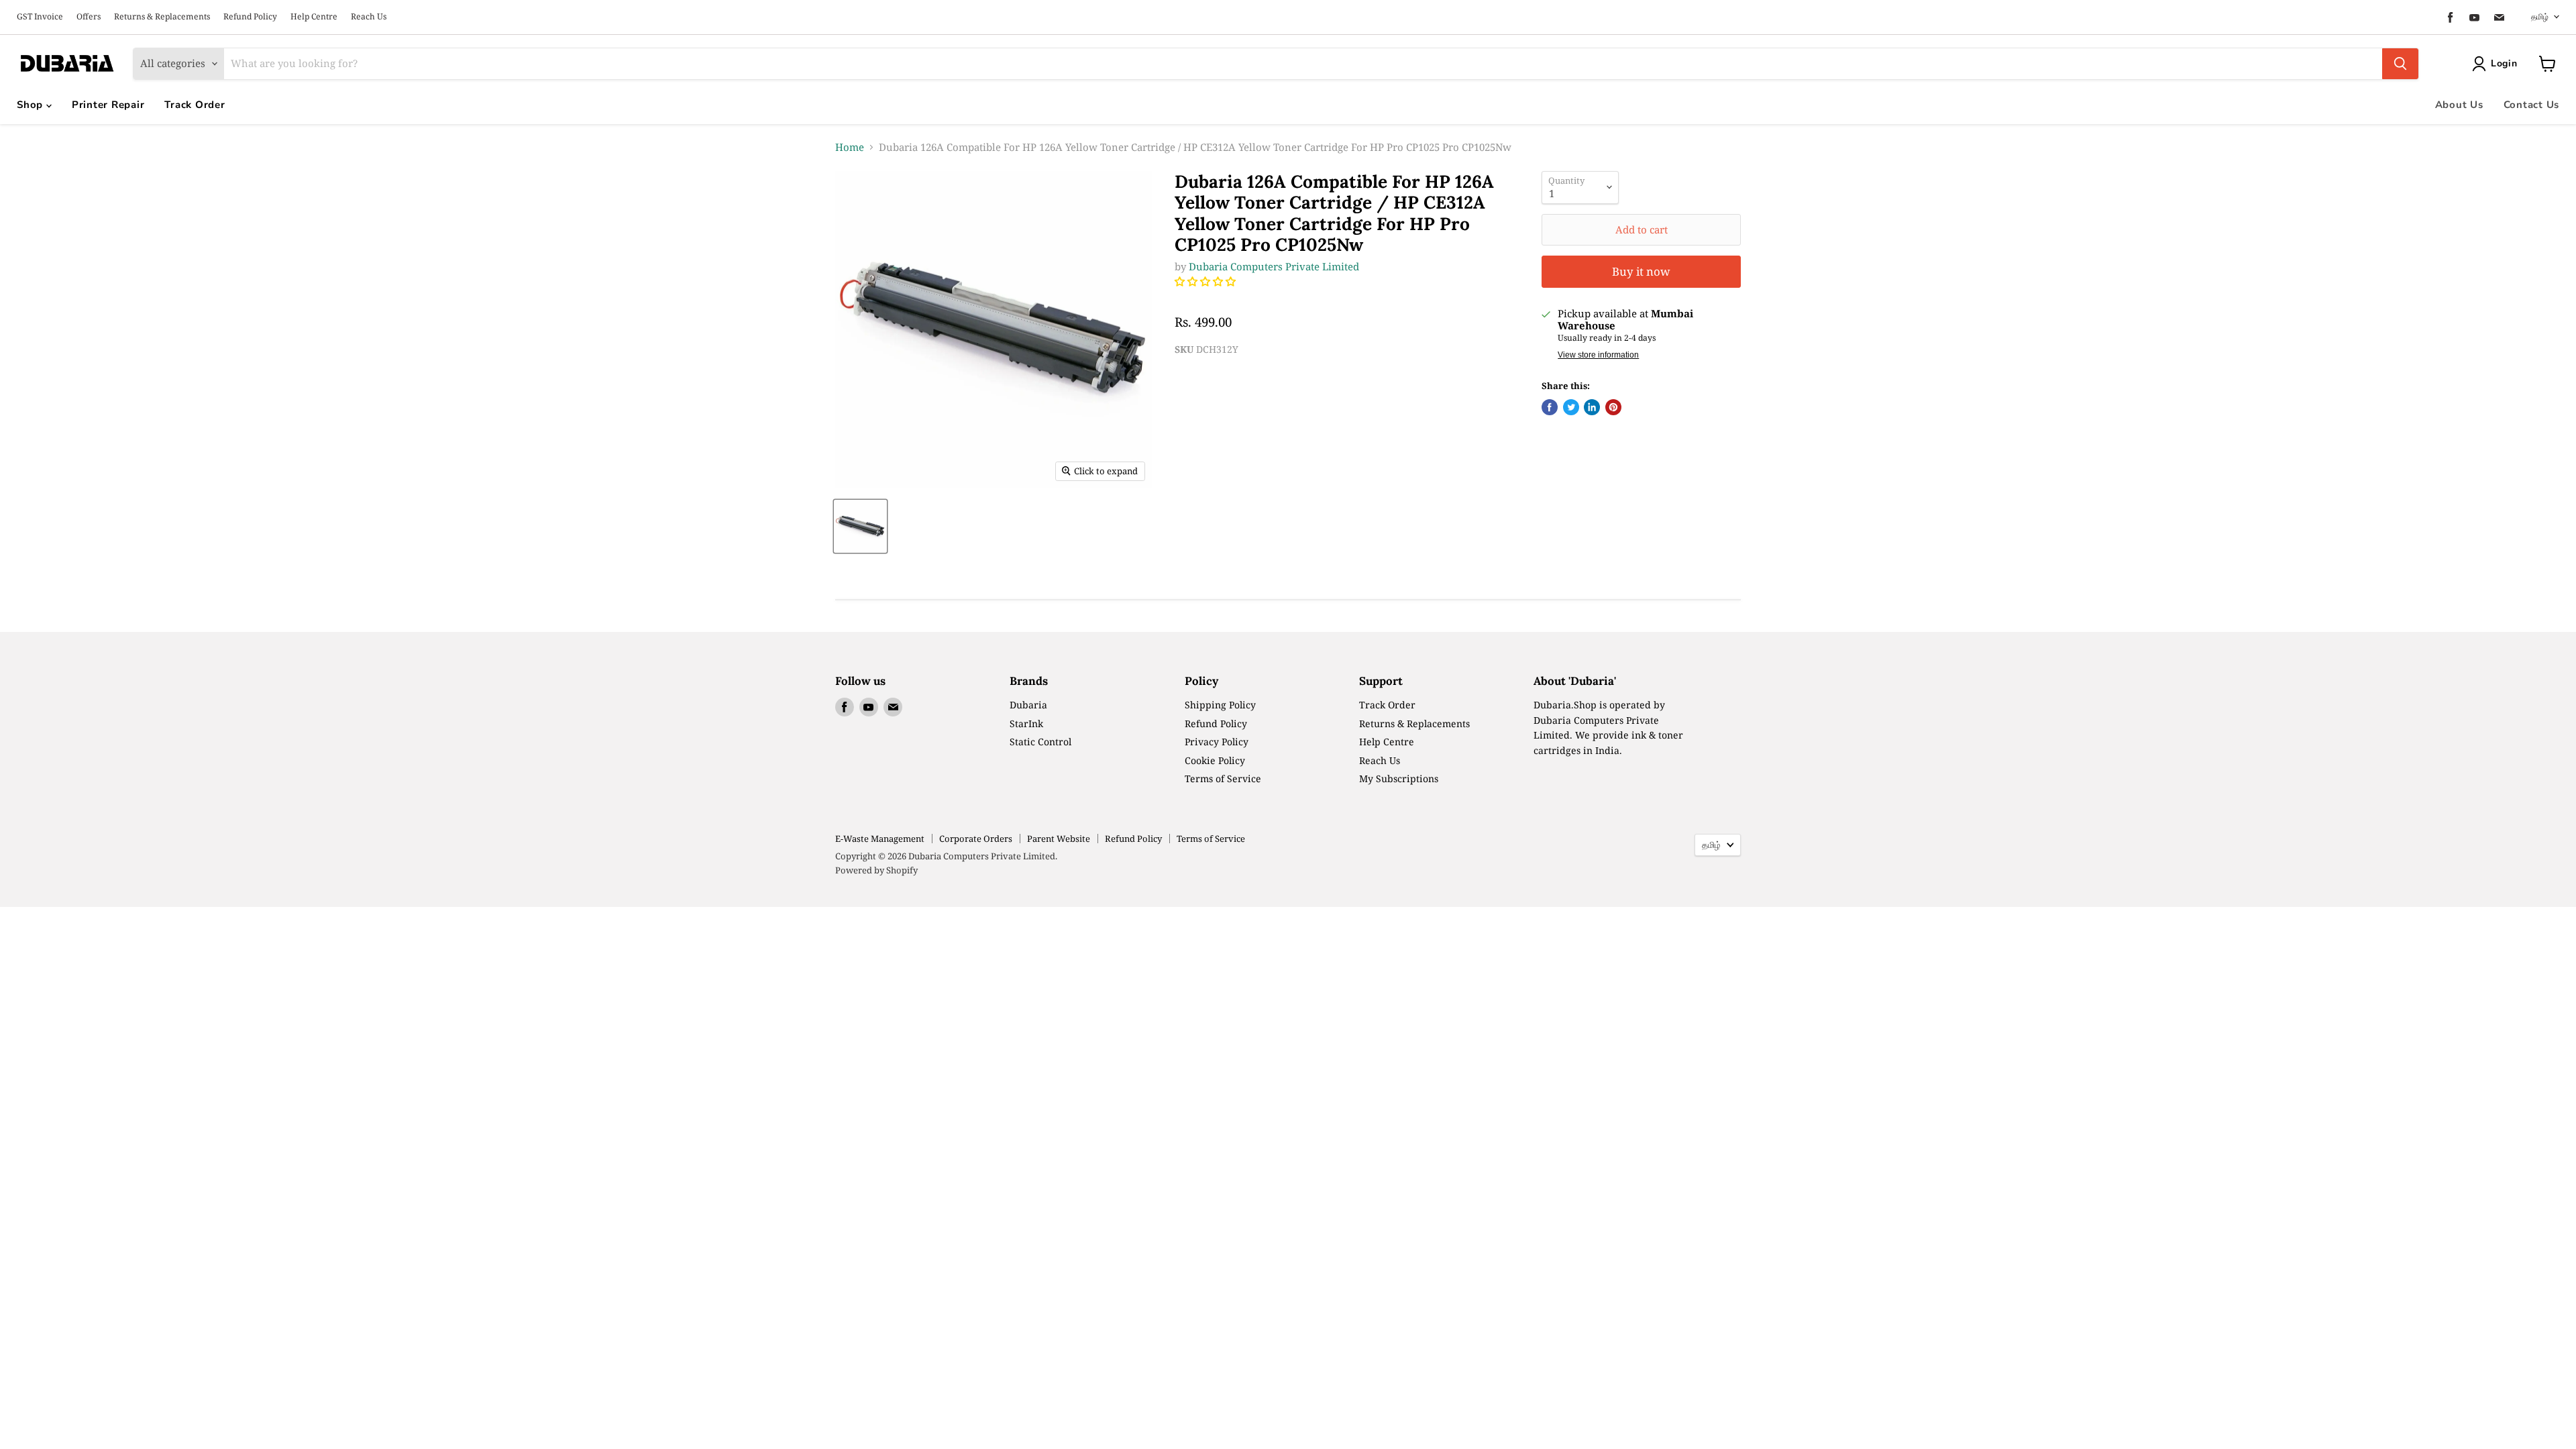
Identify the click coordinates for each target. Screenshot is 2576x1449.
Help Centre (314, 17)
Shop (32, 105)
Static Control (1040, 742)
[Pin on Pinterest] (1613, 407)
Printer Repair (108, 105)
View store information (1598, 355)
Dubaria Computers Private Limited (1274, 266)
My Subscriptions (1399, 779)
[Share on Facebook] (1550, 407)
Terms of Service (1223, 779)
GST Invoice (40, 17)
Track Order (195, 105)
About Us (2459, 105)
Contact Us (2532, 105)
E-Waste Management (880, 839)
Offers (89, 17)
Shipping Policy (1220, 705)
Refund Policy (250, 17)
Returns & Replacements (162, 17)
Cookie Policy (1215, 760)
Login (2504, 63)
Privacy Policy (1217, 742)
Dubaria (1028, 705)
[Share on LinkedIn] (1592, 407)
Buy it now (1641, 271)
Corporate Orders (976, 839)
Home (850, 147)
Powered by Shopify (876, 870)
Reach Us (369, 17)
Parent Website (1059, 839)
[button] (1206, 281)
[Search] (2400, 64)
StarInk (1026, 723)
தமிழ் (2540, 16)
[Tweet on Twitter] (1571, 407)
